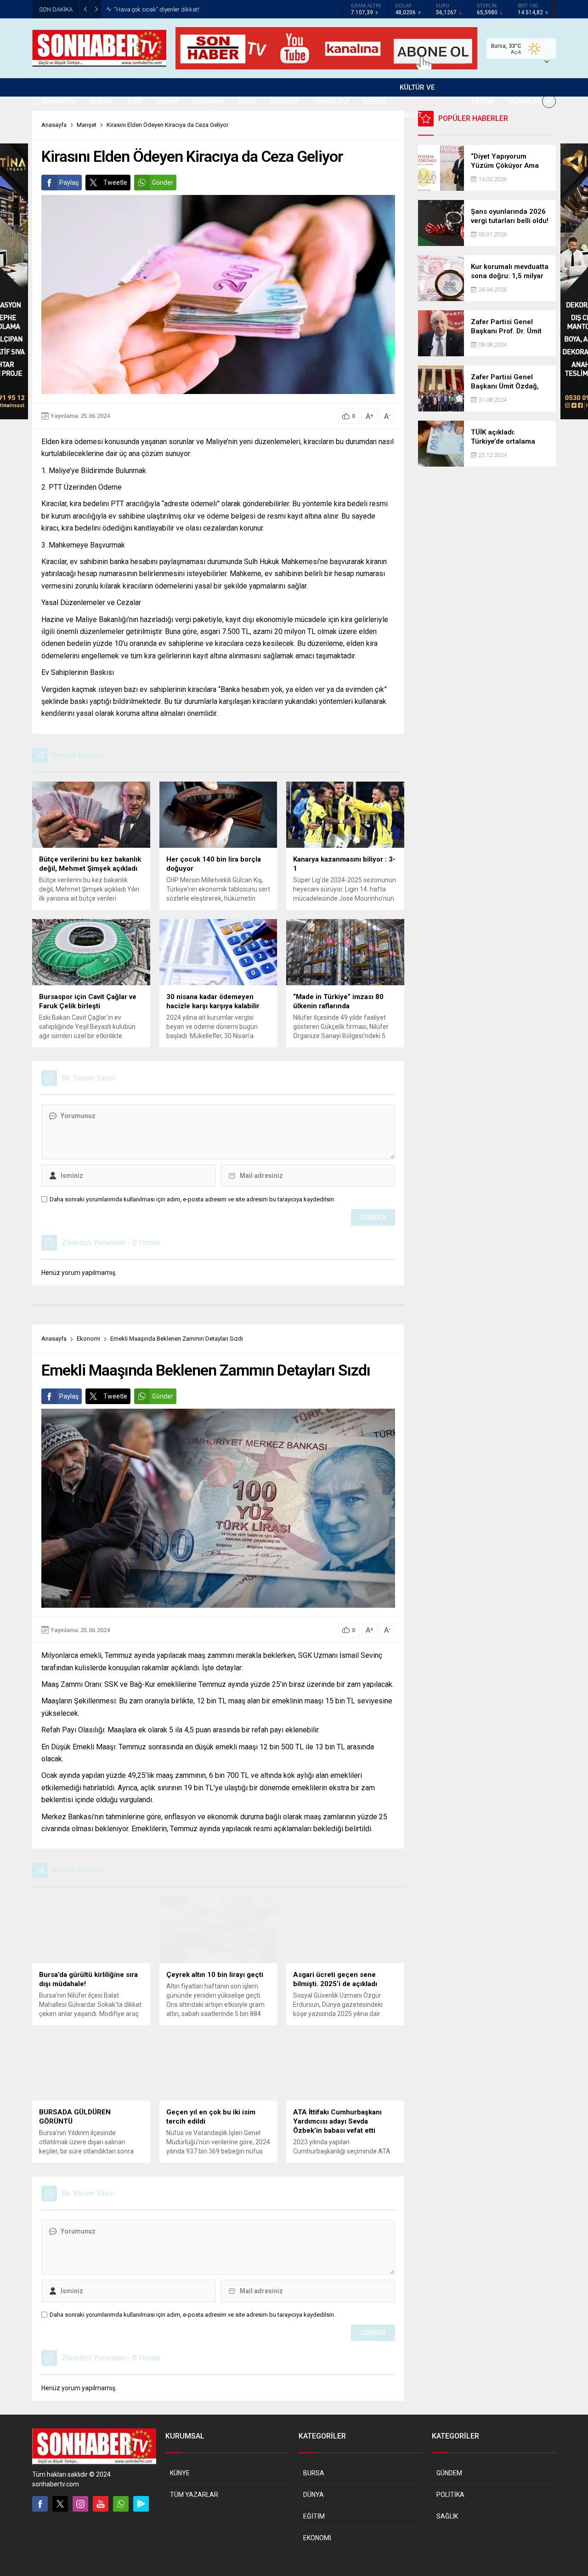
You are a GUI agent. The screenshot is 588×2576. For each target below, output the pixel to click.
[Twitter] (60, 2504)
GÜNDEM (449, 2473)
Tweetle (115, 183)
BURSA (314, 2473)
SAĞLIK (447, 2516)
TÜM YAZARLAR (194, 2495)
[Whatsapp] (121, 2504)
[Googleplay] (141, 2504)
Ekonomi (88, 1339)
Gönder (163, 183)
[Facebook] (40, 2504)
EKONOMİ (317, 2538)
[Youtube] (101, 2504)
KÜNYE (180, 2473)
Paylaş (69, 183)
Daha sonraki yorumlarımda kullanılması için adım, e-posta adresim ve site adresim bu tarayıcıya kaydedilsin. (192, 1199)
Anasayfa (54, 1339)
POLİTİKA (450, 2495)
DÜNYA (314, 2495)
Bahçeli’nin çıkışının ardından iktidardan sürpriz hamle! (187, 9)
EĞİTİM (314, 2516)
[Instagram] (80, 2504)
